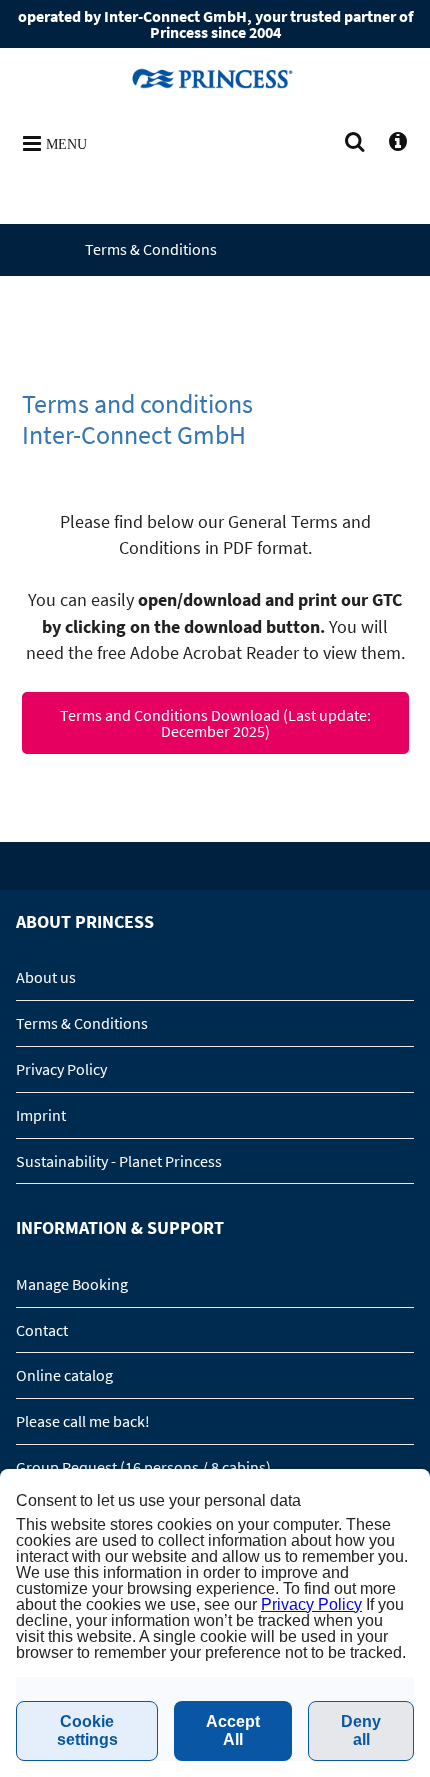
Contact (42, 1330)
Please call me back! (83, 1421)
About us (46, 977)
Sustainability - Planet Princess (119, 1161)
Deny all (361, 1730)
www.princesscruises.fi (215, 78)
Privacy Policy (61, 1069)
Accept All (233, 1730)
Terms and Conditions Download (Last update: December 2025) (215, 723)
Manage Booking (72, 1284)
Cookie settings (87, 1730)
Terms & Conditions (82, 1023)
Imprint (41, 1115)
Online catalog (64, 1375)
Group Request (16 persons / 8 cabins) (143, 1467)
